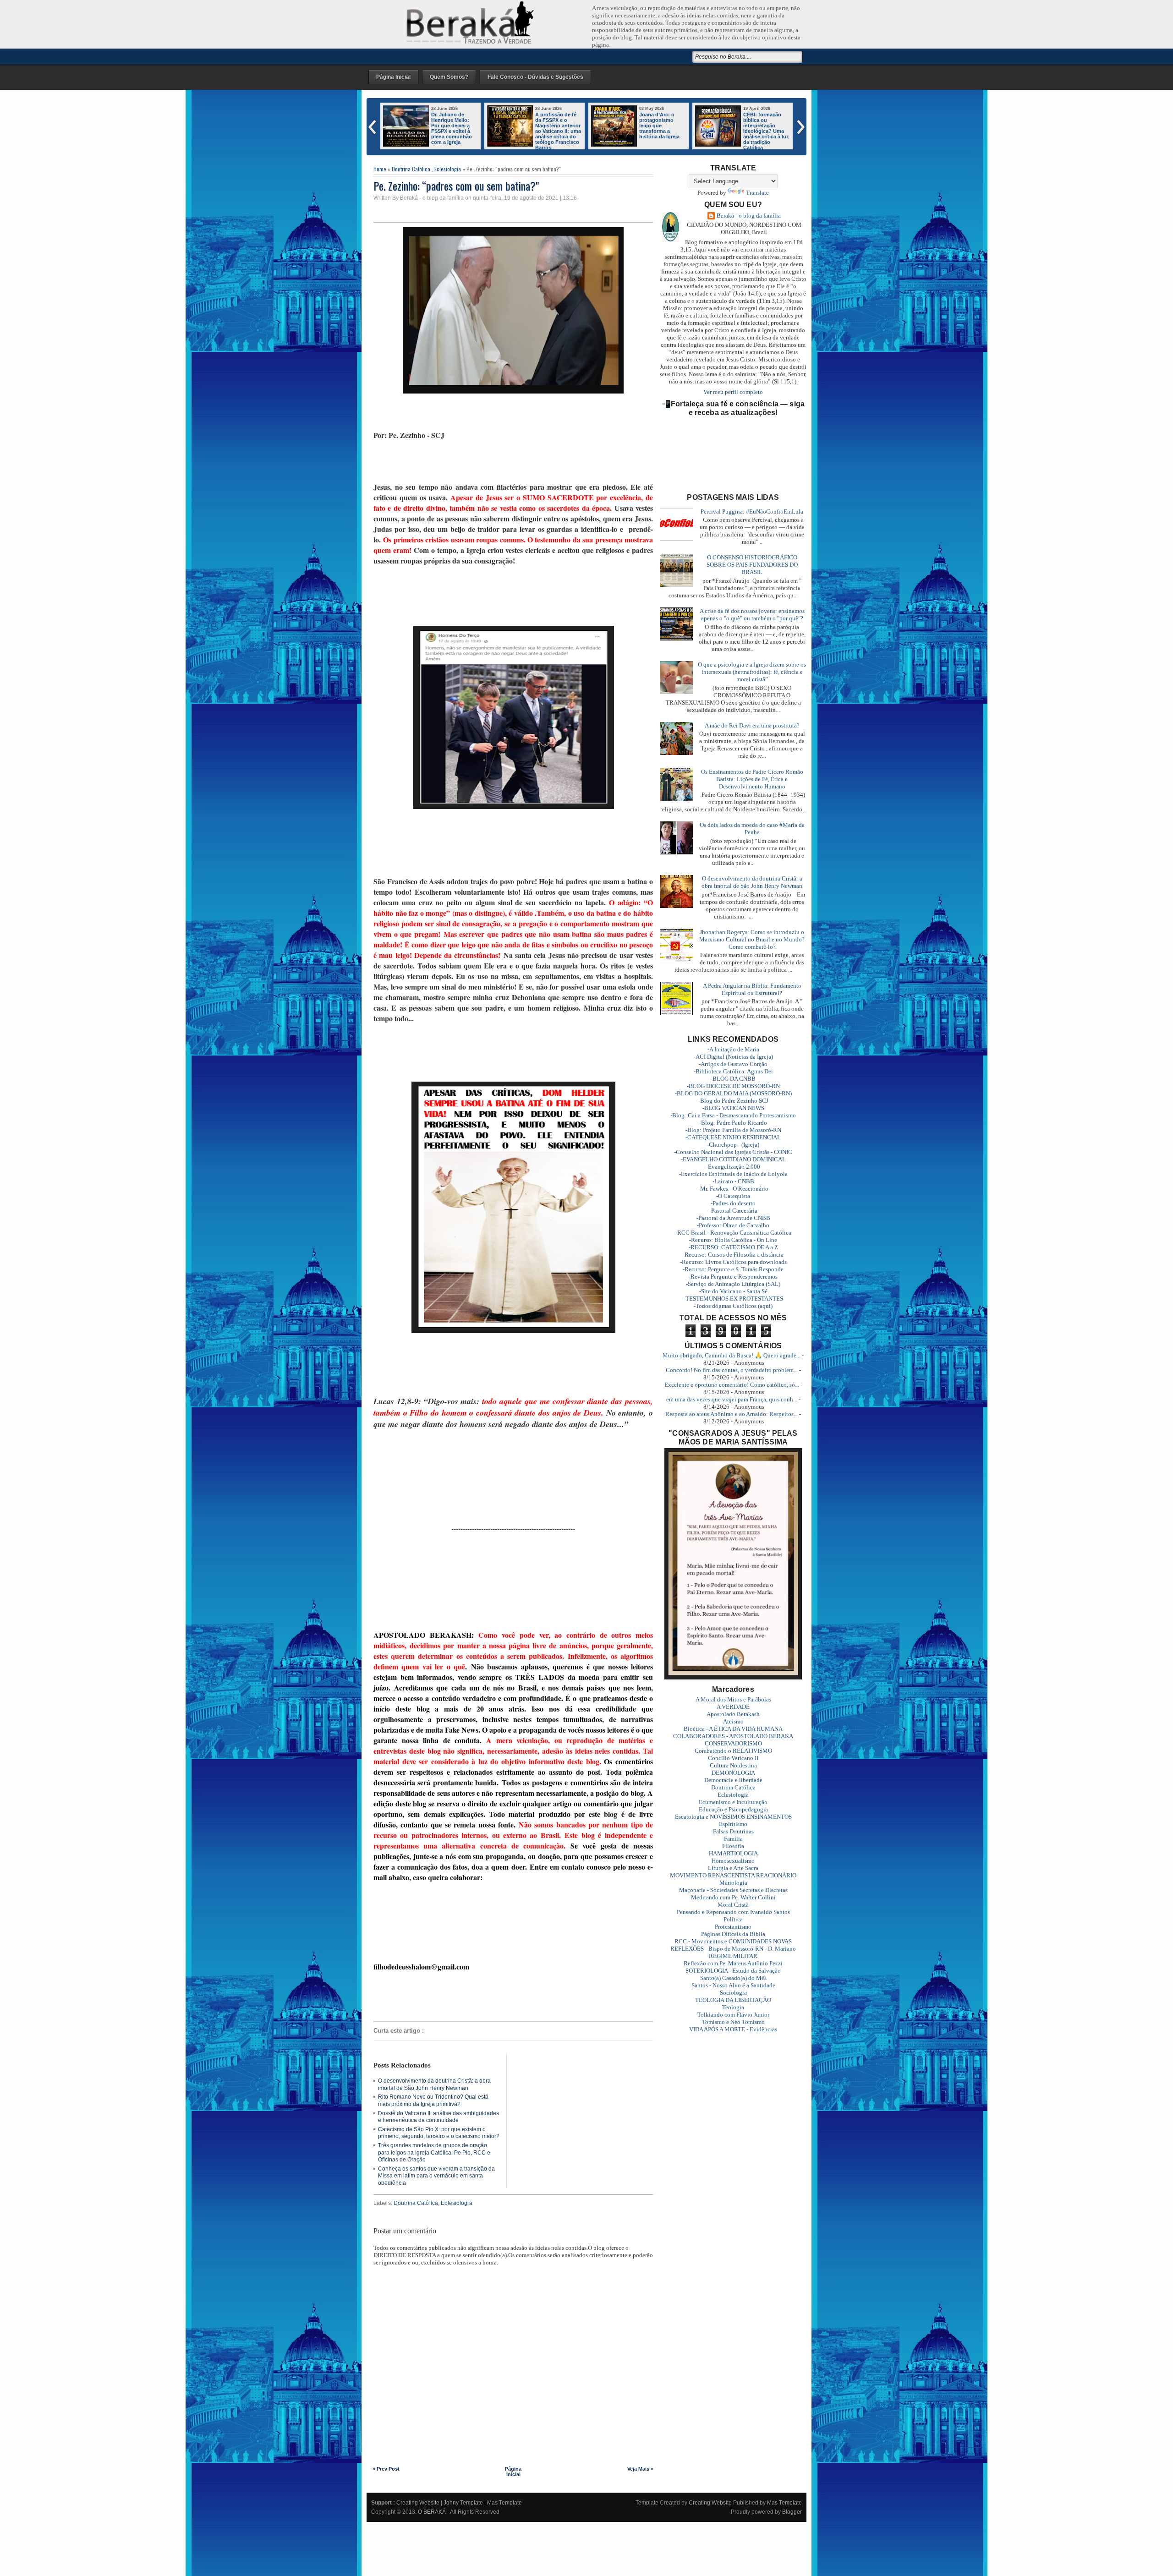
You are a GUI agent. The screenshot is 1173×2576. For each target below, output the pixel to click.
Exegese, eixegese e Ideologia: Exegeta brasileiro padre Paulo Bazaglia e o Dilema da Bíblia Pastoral (661, 131)
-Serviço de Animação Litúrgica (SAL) (733, 1284)
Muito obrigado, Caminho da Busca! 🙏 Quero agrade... (732, 1355)
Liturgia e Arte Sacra (733, 1868)
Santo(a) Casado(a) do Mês (733, 1978)
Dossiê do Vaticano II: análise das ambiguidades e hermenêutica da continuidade (439, 2117)
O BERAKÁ (432, 2512)
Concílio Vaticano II (733, 1758)
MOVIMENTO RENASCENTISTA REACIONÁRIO (733, 1875)
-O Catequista (733, 1196)
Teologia (733, 2007)
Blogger (792, 2512)
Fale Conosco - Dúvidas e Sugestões (535, 77)
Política (733, 1919)
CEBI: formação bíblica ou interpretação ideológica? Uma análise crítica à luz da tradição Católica (558, 131)
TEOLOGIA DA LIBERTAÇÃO (733, 2000)
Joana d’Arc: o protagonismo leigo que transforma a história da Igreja (451, 126)
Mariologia (733, 1883)
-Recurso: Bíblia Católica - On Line (733, 1240)
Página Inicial (393, 77)
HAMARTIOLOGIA (733, 1853)
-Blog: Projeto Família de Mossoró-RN (733, 1130)
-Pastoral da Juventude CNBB (733, 1218)
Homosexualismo (733, 1861)
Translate (757, 193)
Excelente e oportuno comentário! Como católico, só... (732, 1385)
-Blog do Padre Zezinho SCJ (733, 1101)
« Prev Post (386, 2469)
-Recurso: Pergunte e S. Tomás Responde (733, 1269)
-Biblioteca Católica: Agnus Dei (733, 1071)
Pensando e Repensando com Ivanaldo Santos (733, 1912)
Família (733, 1839)
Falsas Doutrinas (733, 1831)
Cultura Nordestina (733, 1765)
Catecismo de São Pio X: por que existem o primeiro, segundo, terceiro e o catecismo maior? (439, 2133)
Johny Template (463, 2503)
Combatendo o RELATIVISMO (733, 1751)
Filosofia (733, 1846)
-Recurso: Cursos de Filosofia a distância (733, 1255)
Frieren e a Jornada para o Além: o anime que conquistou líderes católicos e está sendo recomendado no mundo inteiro (742, 134)
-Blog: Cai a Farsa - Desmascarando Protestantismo (733, 1115)
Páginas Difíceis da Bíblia (733, 1934)
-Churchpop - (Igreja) (733, 1145)
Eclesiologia (448, 169)
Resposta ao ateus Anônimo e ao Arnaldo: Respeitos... (732, 1414)
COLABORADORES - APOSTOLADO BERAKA (733, 1736)
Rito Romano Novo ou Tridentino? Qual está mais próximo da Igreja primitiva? (433, 2100)
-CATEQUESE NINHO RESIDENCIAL (733, 1137)
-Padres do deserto (733, 1203)
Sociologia (733, 1993)
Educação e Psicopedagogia (733, 1809)
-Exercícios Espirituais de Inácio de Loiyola (733, 1174)
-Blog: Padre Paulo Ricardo (733, 1123)
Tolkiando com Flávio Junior (733, 2015)
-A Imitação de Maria (733, 1049)
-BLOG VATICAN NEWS (733, 1108)
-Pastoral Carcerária (733, 1211)
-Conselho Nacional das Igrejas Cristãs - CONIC (733, 1152)
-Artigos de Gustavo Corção (733, 1064)
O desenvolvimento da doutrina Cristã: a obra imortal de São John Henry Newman (434, 2084)
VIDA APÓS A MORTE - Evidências (733, 2029)
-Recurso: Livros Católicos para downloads (733, 1262)
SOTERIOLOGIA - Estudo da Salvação (733, 1971)
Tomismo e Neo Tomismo (733, 2022)
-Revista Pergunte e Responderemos (733, 1277)
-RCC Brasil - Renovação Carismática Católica (733, 1233)
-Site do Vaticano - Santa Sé (733, 1291)
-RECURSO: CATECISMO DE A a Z (733, 1247)
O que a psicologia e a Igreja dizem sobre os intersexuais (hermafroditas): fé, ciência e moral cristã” (752, 672)
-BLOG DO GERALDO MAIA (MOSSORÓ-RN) (733, 1093)
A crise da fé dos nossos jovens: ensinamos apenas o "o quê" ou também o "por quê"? (752, 615)
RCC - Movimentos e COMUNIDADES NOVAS (733, 1941)
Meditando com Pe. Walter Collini (733, 1897)
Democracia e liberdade (733, 1780)
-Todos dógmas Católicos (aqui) (733, 1306)
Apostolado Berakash (733, 1714)
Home (380, 169)
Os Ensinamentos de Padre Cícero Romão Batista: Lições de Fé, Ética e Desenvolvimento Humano (752, 779)
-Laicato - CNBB (733, 1181)
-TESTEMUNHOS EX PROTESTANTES (733, 1299)
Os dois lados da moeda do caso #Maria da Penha (752, 829)
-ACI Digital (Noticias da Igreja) (733, 1057)
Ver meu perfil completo (733, 392)
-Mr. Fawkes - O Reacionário (733, 1189)
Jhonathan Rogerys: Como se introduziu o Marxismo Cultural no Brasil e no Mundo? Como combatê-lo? (752, 939)
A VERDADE (733, 1707)
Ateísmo (733, 1721)
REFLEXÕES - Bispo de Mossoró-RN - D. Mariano (733, 1949)
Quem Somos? (449, 77)
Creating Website (418, 2503)
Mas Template (504, 2503)
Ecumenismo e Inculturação (733, 1802)
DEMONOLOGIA (733, 1773)
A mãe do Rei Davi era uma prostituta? (752, 725)
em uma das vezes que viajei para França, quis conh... (732, 1399)
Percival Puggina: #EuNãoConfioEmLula (752, 511)
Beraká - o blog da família (749, 216)
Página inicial (513, 2472)
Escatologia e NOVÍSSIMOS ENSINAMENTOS (733, 1817)
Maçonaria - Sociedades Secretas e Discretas (733, 1890)
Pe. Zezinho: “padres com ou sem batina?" (456, 186)
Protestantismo (733, 1927)
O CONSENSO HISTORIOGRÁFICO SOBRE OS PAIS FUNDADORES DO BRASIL (752, 565)
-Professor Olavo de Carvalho (733, 1225)
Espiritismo (733, 1824)
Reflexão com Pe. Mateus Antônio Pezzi (733, 1963)
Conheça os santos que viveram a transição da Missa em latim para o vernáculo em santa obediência (436, 2176)
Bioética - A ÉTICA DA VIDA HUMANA (733, 1729)
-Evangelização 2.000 (733, 1167)
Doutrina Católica (411, 169)
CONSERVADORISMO (733, 1743)
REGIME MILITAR (733, 1956)
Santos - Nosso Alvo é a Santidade (733, 1985)
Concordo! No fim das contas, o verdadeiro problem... (732, 1370)
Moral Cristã (733, 1905)
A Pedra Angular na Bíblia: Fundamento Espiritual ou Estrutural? (752, 989)
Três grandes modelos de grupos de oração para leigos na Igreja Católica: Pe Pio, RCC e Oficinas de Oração (434, 2152)
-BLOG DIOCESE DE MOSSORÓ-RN (733, 1086)
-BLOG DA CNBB (733, 1079)
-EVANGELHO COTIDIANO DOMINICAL (733, 1159)
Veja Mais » (640, 2469)
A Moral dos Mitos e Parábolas (733, 1699)
